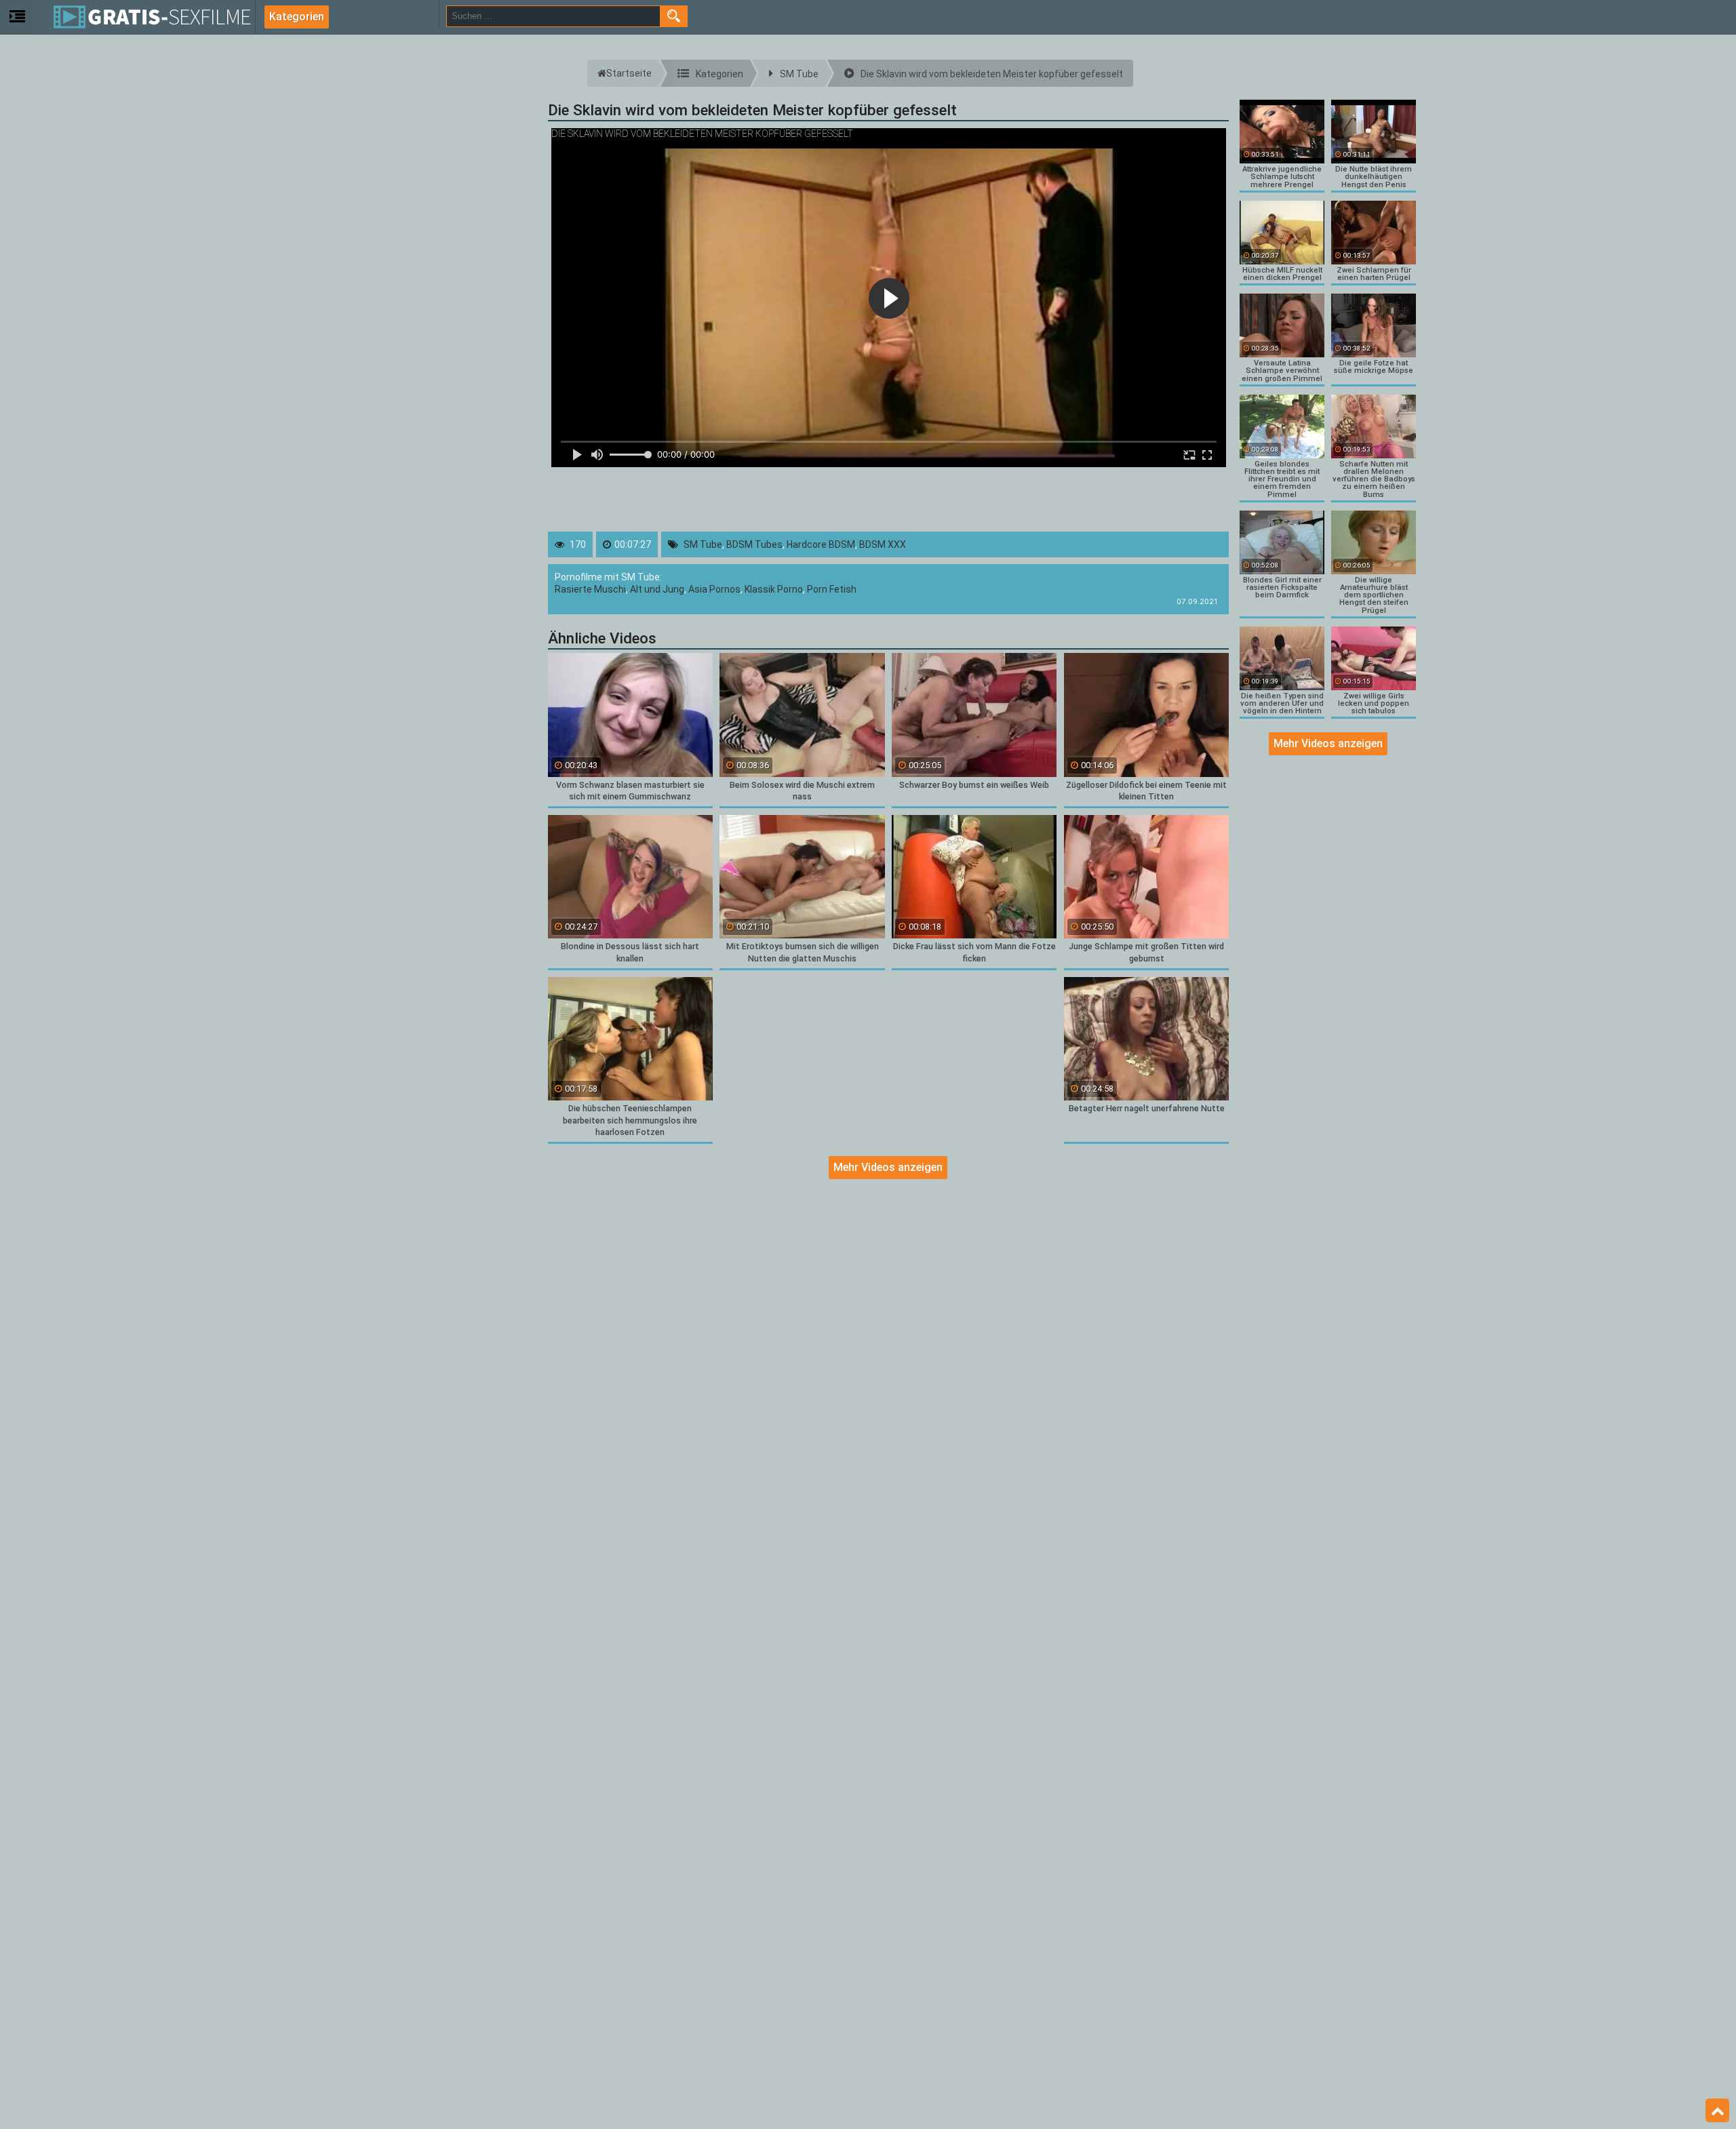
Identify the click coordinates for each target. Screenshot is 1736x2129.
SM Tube (703, 544)
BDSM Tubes (754, 544)
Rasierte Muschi (590, 589)
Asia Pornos (714, 589)
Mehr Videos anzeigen (888, 1167)
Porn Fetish (832, 589)
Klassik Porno (774, 589)
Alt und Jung (657, 589)
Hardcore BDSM (821, 544)
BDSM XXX (883, 544)
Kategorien (297, 17)
